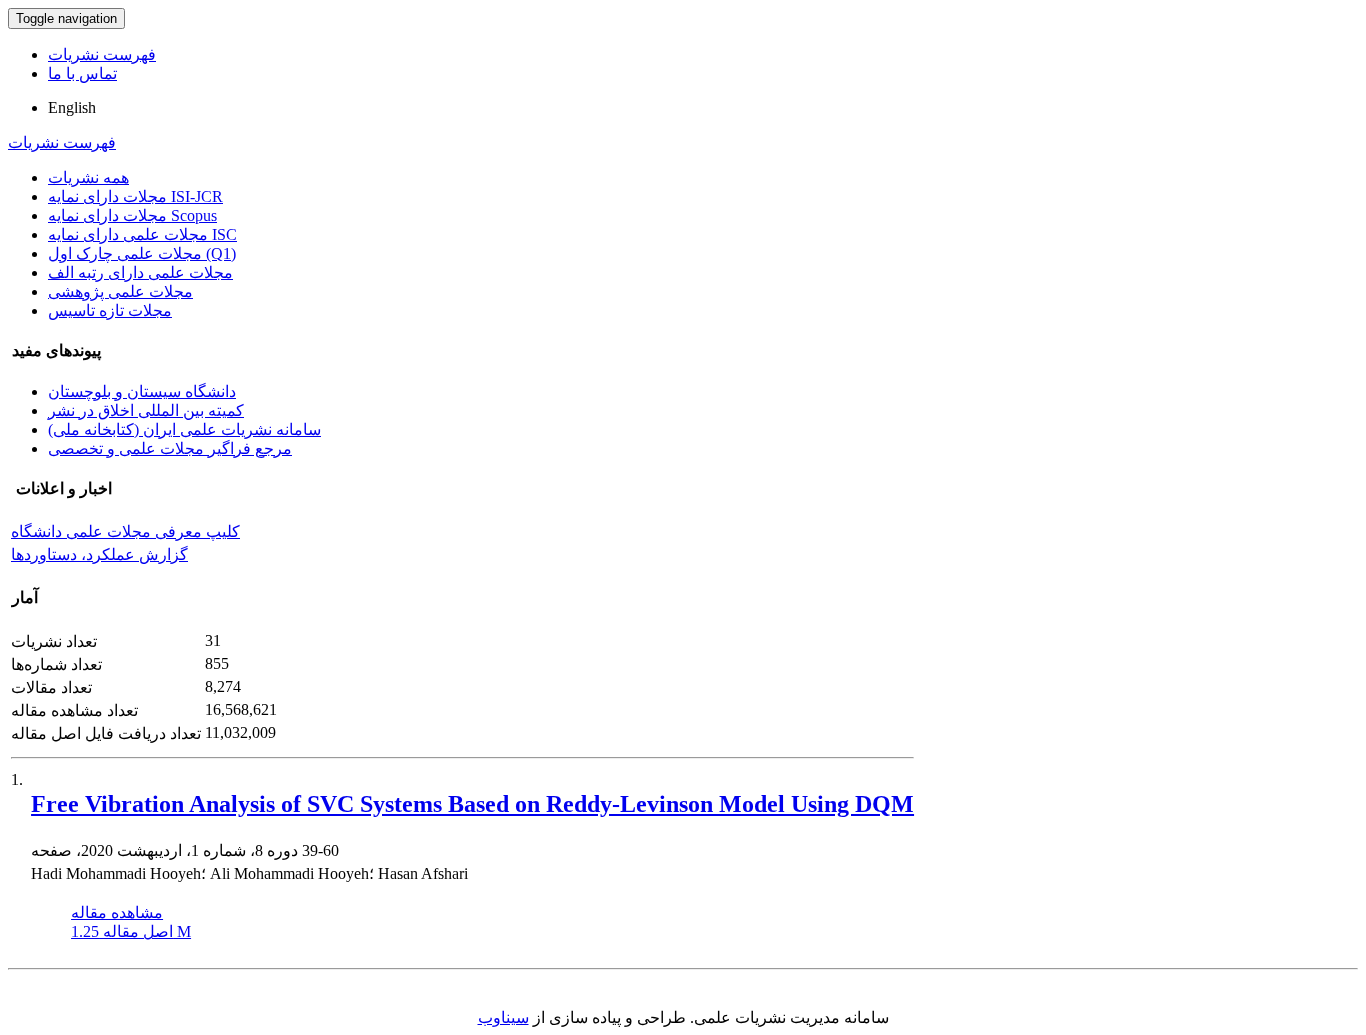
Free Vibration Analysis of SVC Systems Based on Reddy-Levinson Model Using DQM (472, 804)
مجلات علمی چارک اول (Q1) (142, 253)
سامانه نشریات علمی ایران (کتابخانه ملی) (184, 429)
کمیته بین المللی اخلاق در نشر (146, 410)
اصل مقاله (131, 931)
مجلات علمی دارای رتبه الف (140, 272)
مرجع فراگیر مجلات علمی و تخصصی (170, 448)
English (72, 107)
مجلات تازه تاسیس (110, 310)
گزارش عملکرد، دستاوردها (99, 554)
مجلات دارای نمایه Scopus (132, 215)
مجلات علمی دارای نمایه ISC (142, 234)
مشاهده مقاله (117, 912)
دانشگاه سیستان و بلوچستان (142, 391)
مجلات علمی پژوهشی (120, 291)
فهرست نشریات (102, 54)
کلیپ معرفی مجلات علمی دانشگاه (125, 531)
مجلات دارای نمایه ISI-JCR (135, 196)
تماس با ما (82, 73)
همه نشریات (88, 177)
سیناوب (503, 1017)
